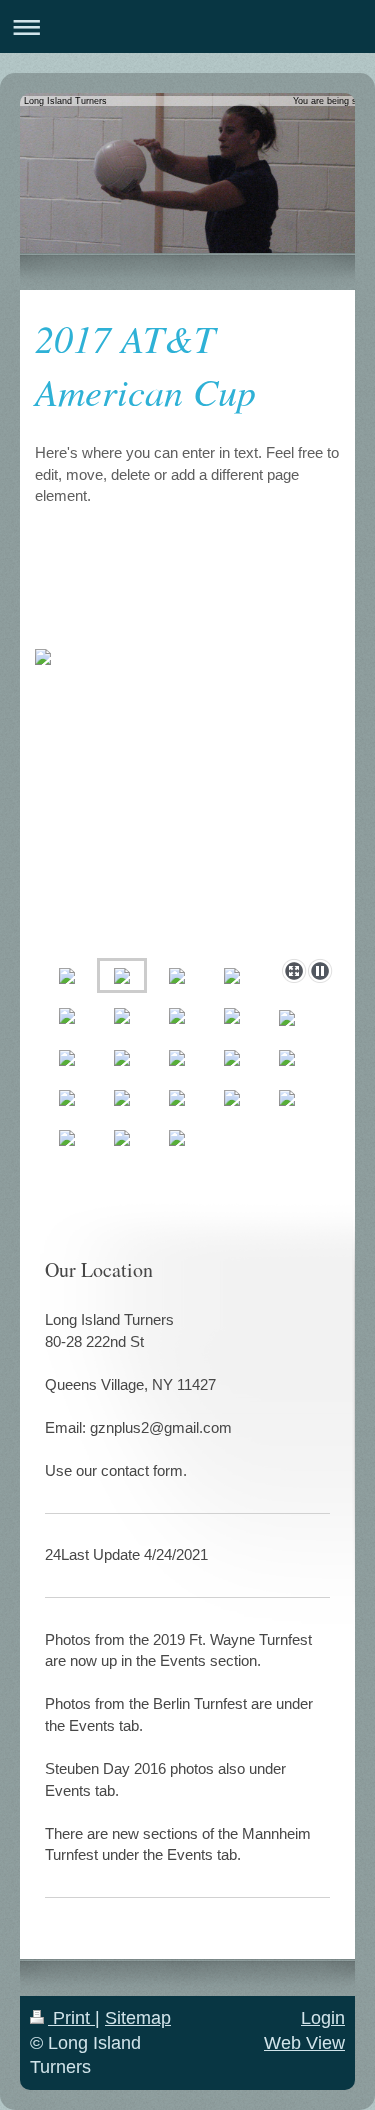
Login (323, 2018)
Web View (304, 2043)
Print (71, 2018)
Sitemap (138, 2018)
